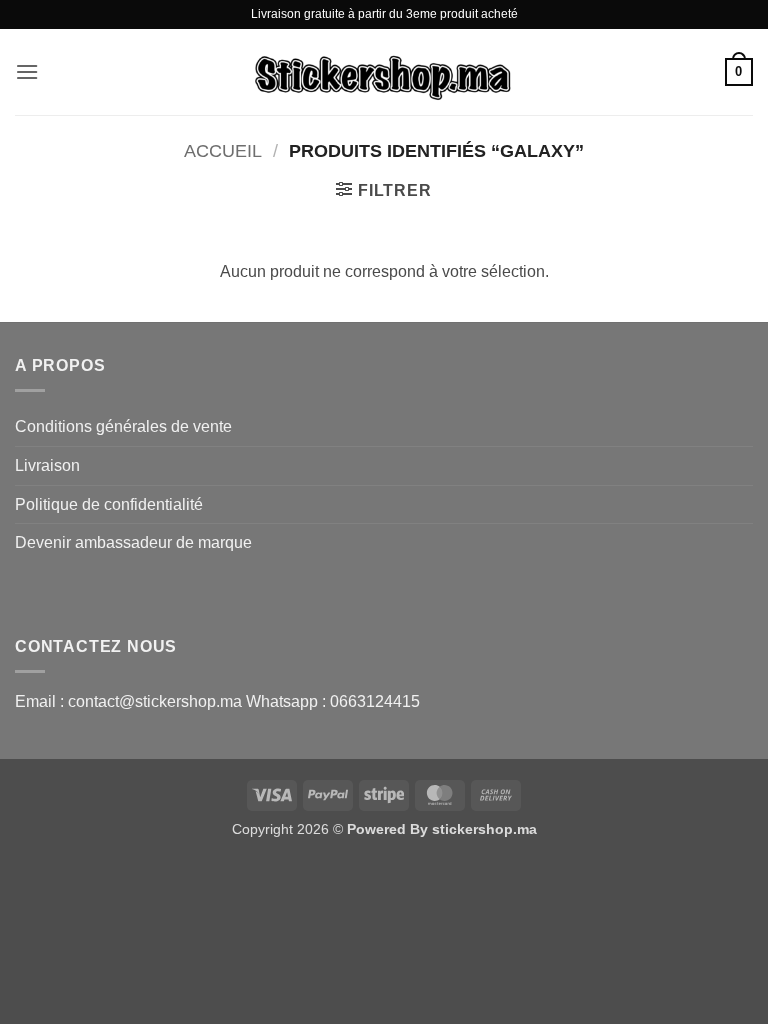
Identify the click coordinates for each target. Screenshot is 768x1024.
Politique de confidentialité (109, 504)
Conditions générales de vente (123, 426)
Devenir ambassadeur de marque (133, 542)
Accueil (223, 150)
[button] (27, 71)
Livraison (47, 465)
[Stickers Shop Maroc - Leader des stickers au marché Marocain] (384, 72)
